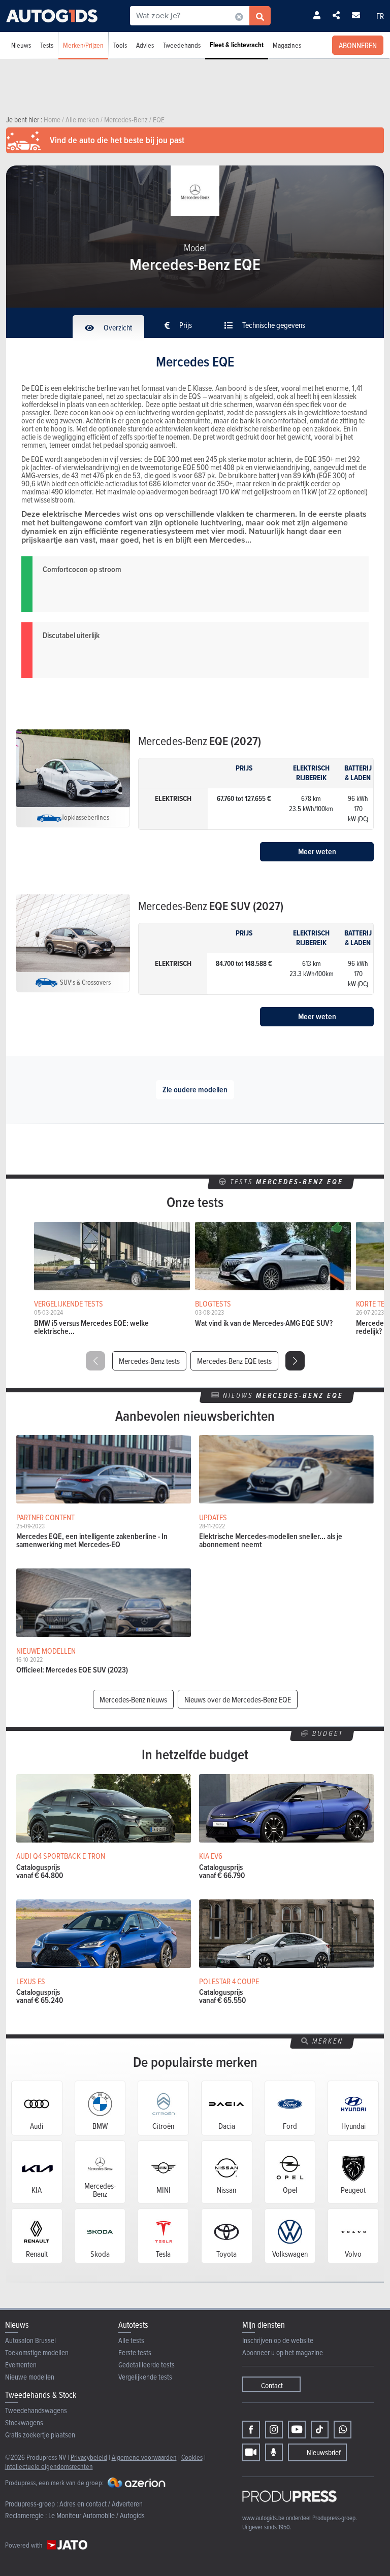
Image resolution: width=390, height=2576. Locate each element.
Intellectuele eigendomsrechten (49, 2466)
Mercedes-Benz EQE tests (234, 1361)
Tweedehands (182, 45)
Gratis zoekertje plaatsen (40, 2435)
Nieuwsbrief (324, 2452)
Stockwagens (24, 2422)
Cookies (192, 2457)
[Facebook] (251, 2430)
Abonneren (358, 45)
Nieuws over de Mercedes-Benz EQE (238, 1699)
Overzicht (117, 327)
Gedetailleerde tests (147, 2365)
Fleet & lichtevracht (237, 45)
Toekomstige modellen (37, 2352)
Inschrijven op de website (278, 2340)
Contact (272, 2385)
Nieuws (21, 45)
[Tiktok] (320, 2430)
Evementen (21, 2365)
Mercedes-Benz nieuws (133, 1699)
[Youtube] (297, 2430)
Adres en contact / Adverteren (101, 2504)
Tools (120, 45)
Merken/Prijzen (83, 45)
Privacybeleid (89, 2457)
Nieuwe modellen (30, 2377)
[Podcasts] (274, 2452)
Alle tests (131, 2340)
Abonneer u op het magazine (283, 2352)
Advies (145, 45)
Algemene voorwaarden (144, 2457)
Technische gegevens (273, 325)
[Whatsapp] (343, 2430)
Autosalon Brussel (30, 2340)
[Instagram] (274, 2430)
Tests (47, 45)
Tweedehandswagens (36, 2410)
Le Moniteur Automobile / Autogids (96, 2515)
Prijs (185, 325)
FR (380, 16)
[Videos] (251, 2452)
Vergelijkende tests (145, 2377)
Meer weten (317, 851)
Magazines (287, 45)
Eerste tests (135, 2352)
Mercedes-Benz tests (149, 1361)
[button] (295, 1361)
